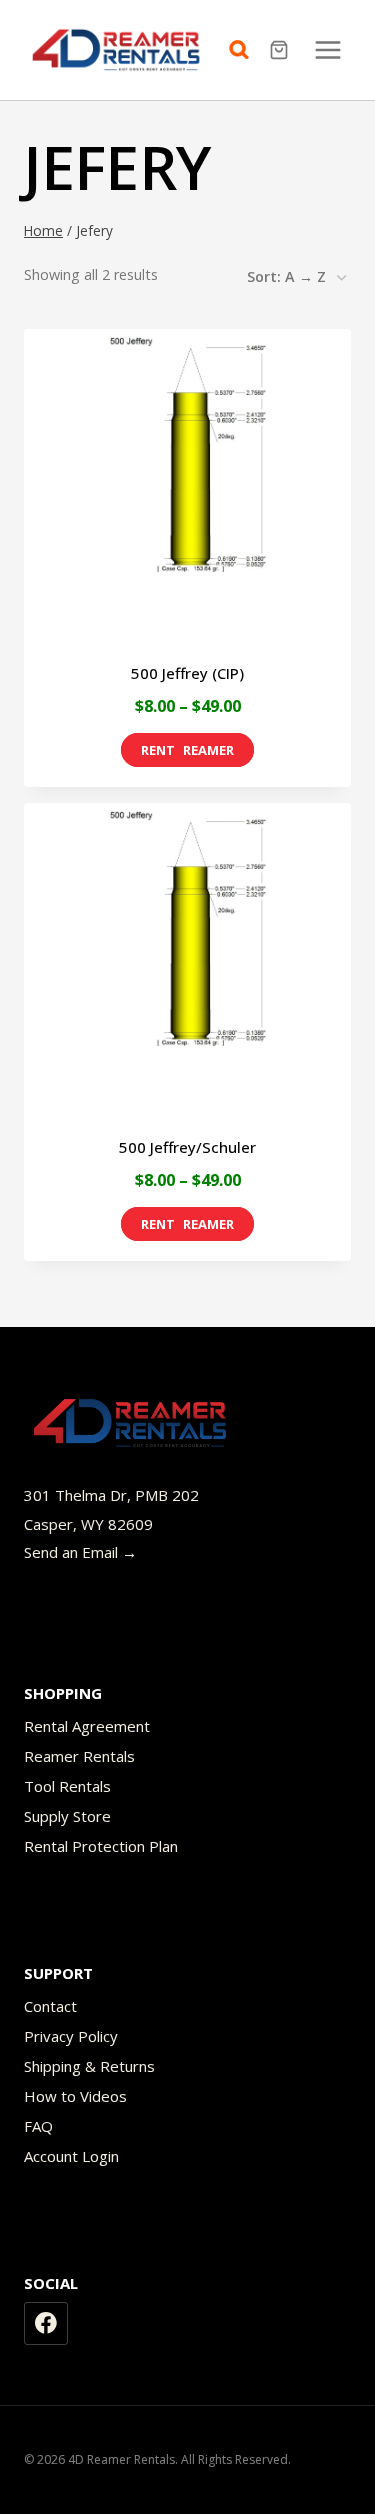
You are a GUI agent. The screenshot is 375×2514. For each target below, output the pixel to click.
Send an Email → (80, 1552)
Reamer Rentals (79, 1756)
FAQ (38, 2126)
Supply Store (67, 1816)
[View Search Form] (244, 50)
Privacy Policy (71, 2036)
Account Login (71, 2156)
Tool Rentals (67, 1786)
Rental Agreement (87, 1726)
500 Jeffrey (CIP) (187, 673)
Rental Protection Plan (101, 1846)
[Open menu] (327, 49)
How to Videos (75, 2096)
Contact (50, 2006)
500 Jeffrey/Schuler (187, 1147)
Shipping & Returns (89, 2066)
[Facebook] (46, 2324)
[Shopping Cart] (281, 50)
